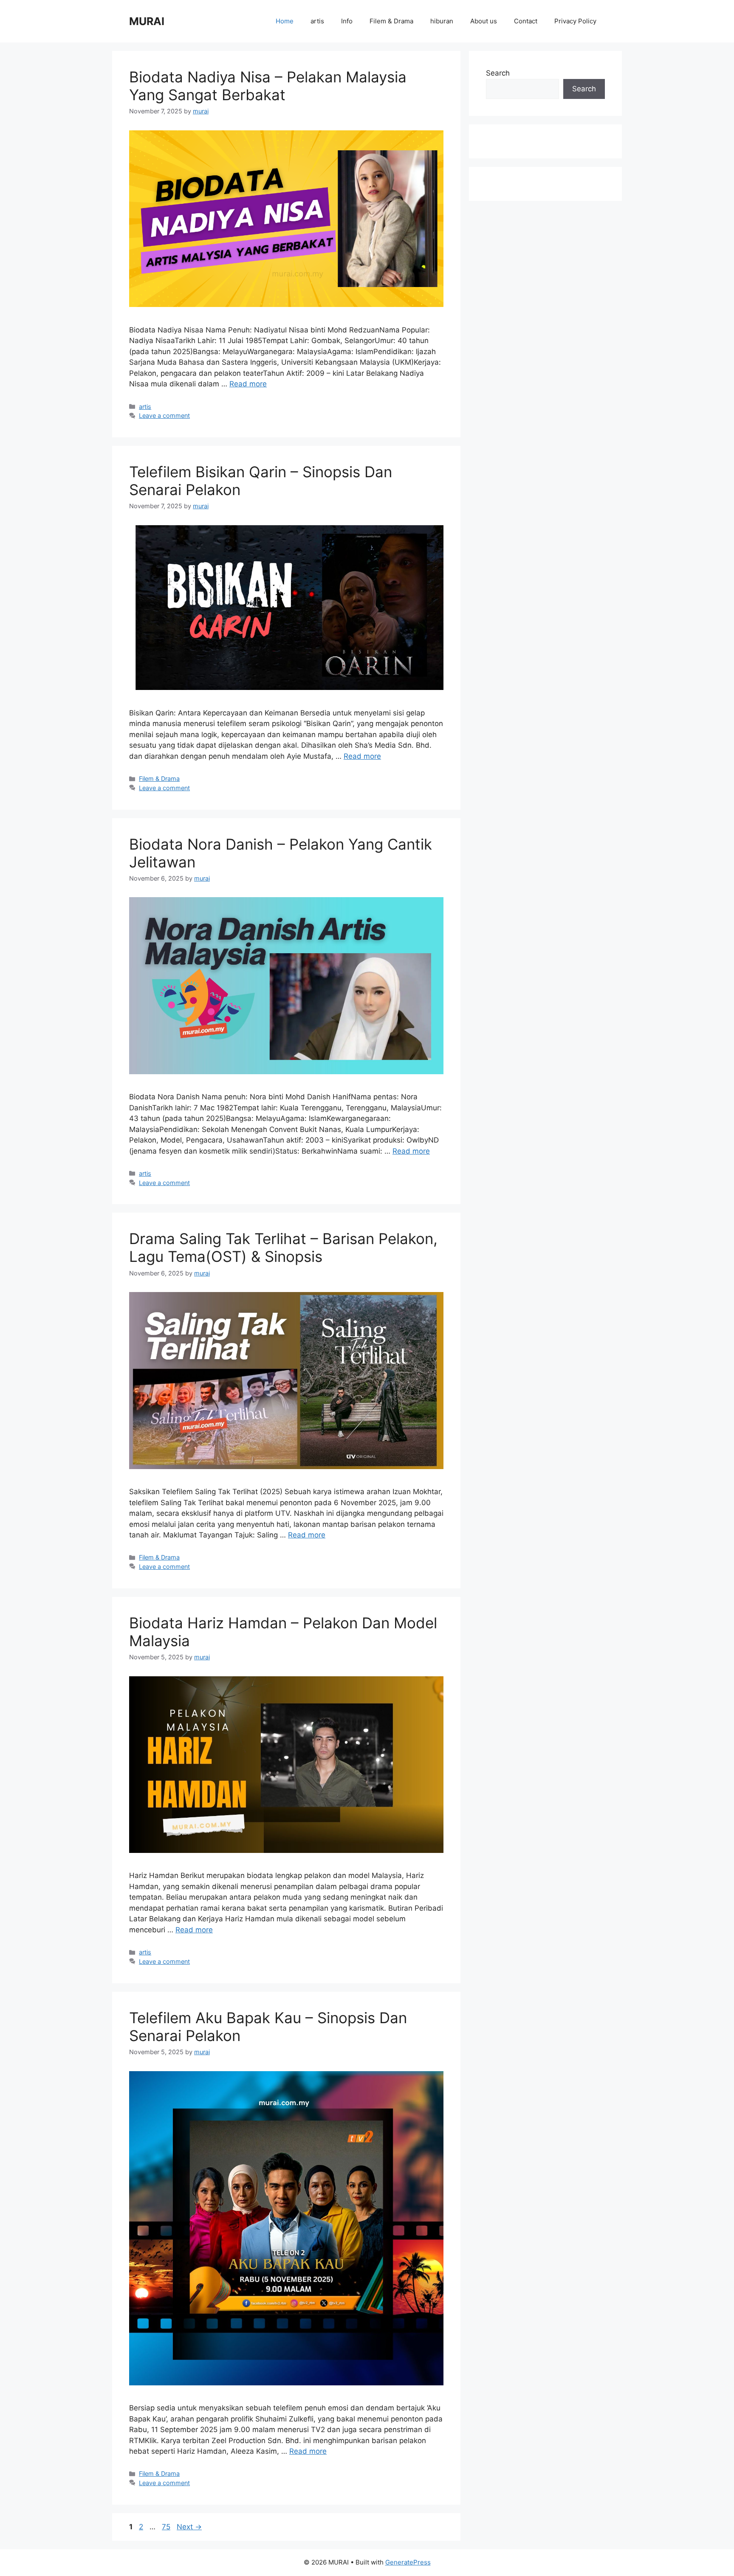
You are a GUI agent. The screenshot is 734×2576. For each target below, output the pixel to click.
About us (484, 21)
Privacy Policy (575, 21)
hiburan (442, 21)
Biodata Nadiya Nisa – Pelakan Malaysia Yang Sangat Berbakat (268, 86)
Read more (248, 384)
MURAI (147, 21)
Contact (526, 21)
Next (189, 2527)
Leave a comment (164, 415)
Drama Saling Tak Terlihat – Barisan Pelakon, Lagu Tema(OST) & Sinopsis (283, 1247)
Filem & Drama (391, 21)
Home (285, 21)
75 (167, 2527)
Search (498, 73)
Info (347, 21)
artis (317, 21)
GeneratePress (408, 2562)
